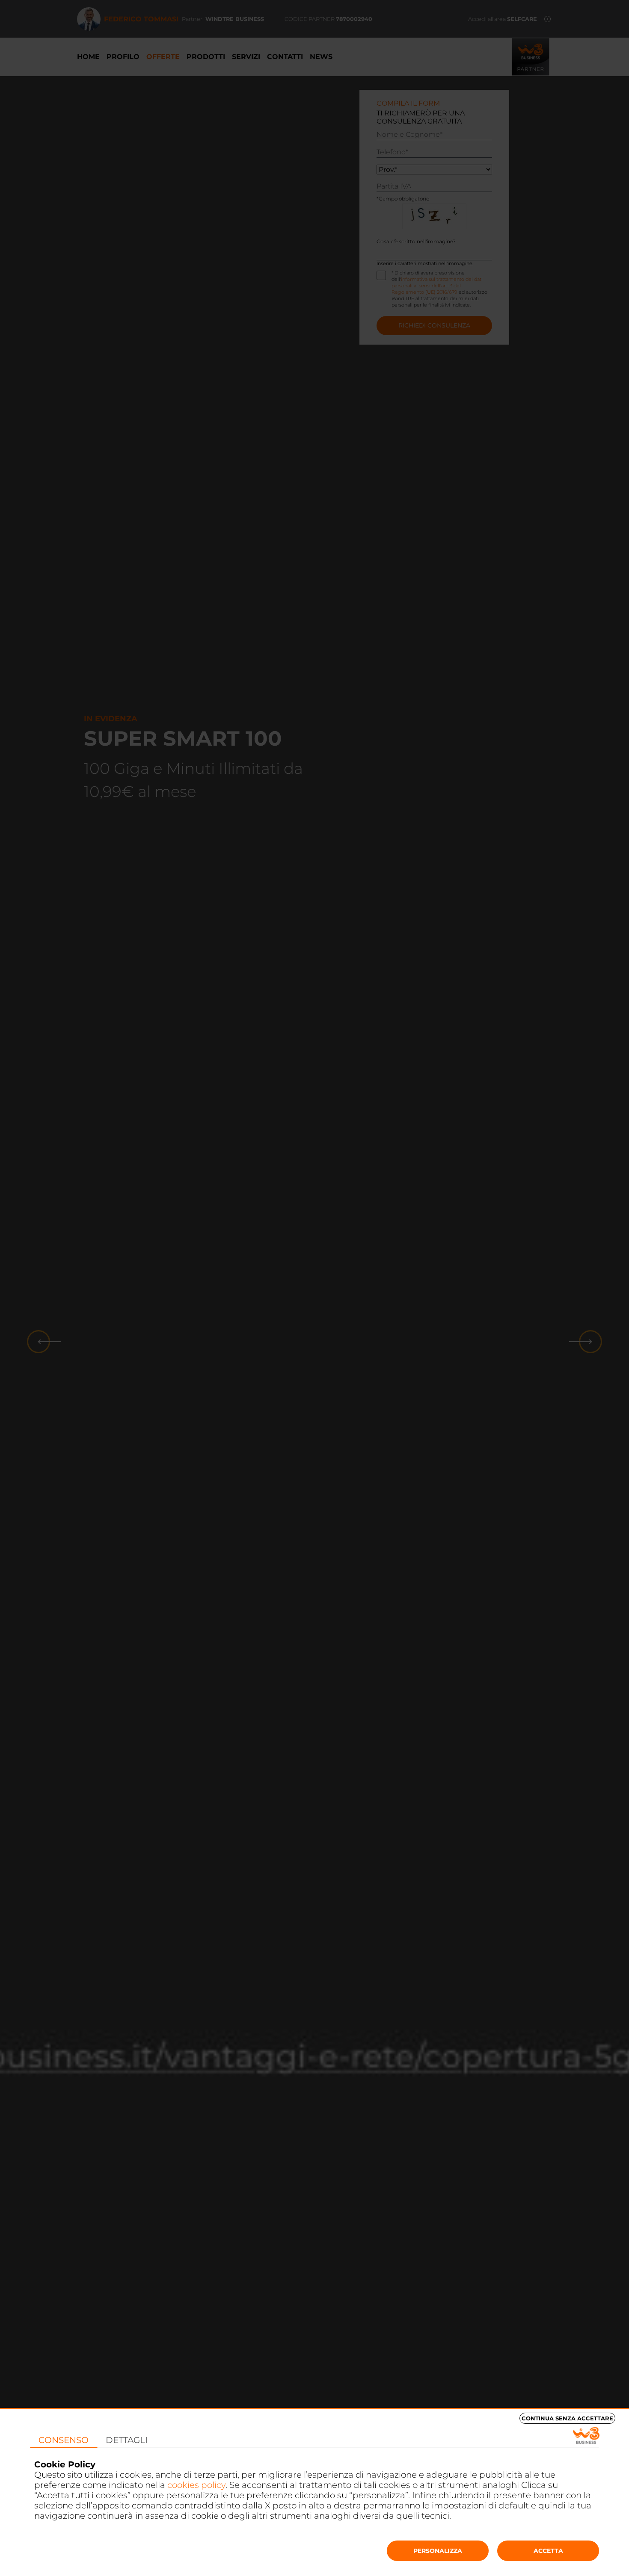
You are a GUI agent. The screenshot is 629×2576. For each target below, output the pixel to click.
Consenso (64, 2440)
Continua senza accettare (567, 2418)
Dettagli (127, 2440)
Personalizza (438, 2551)
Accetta (548, 2551)
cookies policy (196, 2485)
